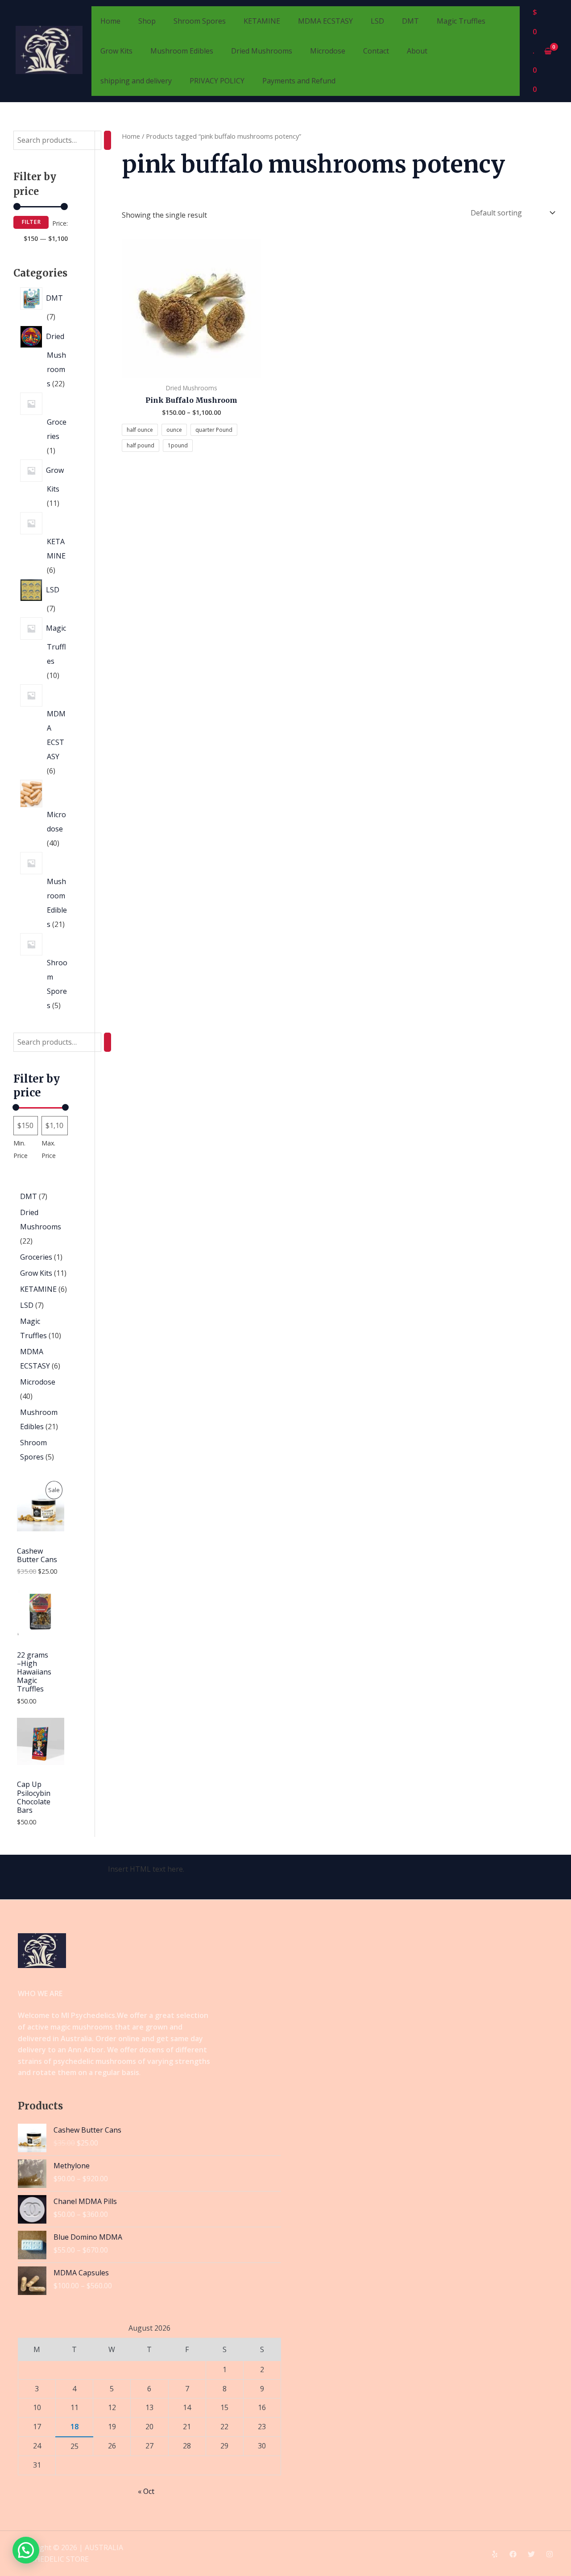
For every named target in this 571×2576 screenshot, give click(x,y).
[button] (26, 2550)
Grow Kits (116, 51)
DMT (410, 21)
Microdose (328, 51)
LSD (377, 21)
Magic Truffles (461, 21)
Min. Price (21, 1149)
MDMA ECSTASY (325, 21)
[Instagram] (550, 2554)
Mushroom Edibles (182, 51)
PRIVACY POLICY (217, 81)
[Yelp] (495, 2554)
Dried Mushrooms (262, 51)
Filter (31, 222)
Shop (147, 21)
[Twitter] (531, 2554)
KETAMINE (262, 21)
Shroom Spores (200, 21)
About (417, 51)
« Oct (146, 2491)
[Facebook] (513, 2554)
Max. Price (49, 1149)
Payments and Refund (299, 81)
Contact (376, 51)
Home (110, 21)
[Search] (108, 140)
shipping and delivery (136, 81)
